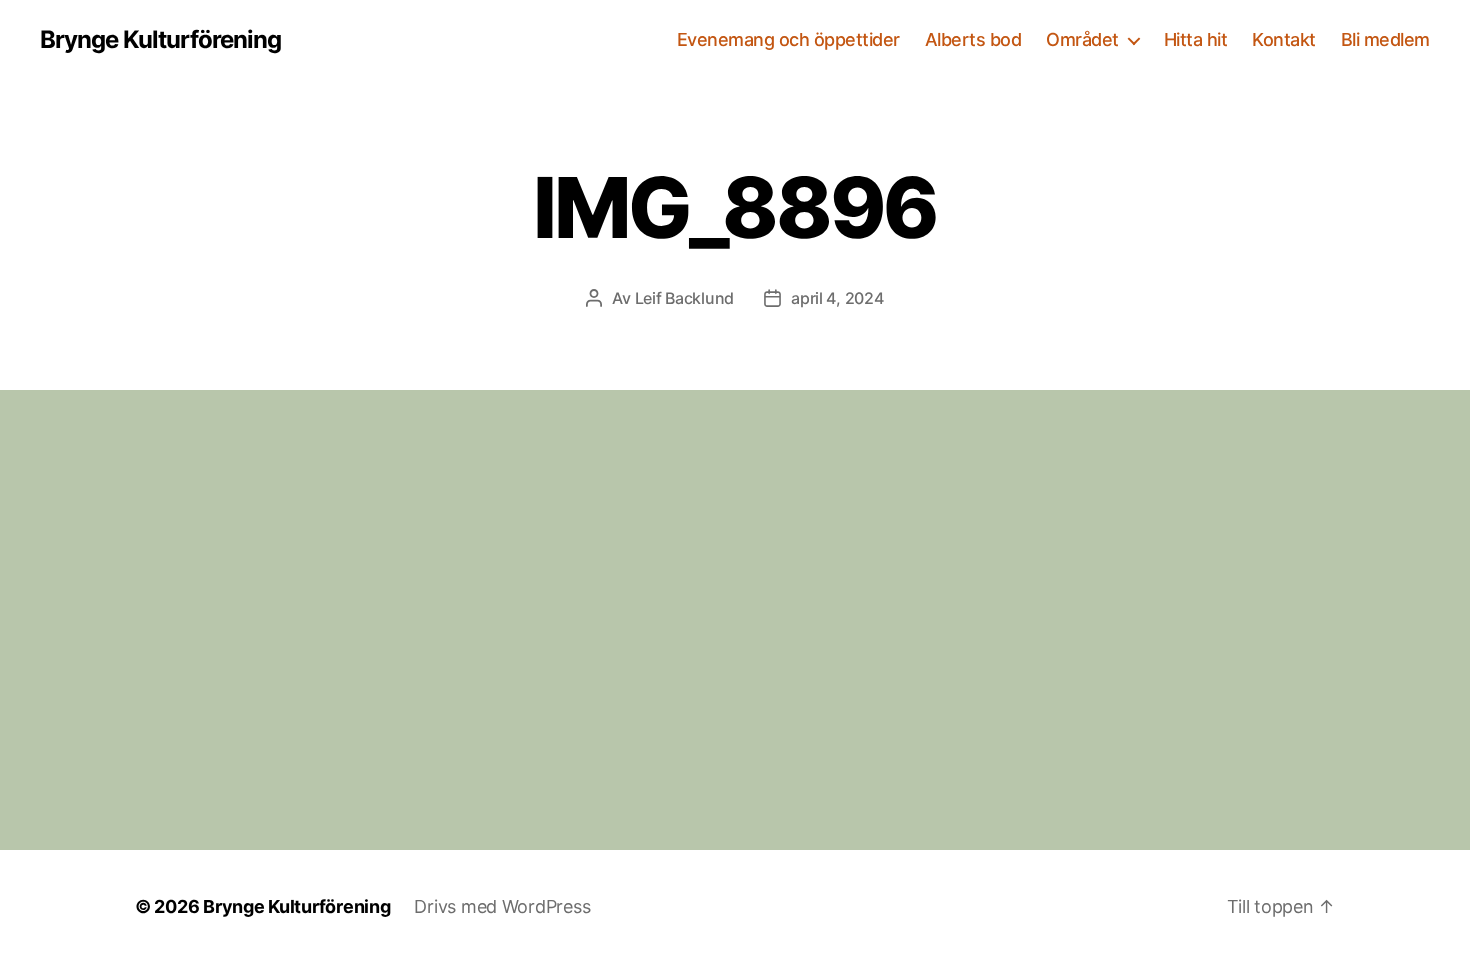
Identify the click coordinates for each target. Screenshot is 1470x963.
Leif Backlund (685, 298)
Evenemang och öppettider (788, 39)
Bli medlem (1385, 39)
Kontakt (1284, 39)
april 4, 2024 (837, 298)
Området (1082, 39)
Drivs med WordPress (502, 906)
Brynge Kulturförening (160, 40)
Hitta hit (1196, 39)
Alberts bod (973, 39)
